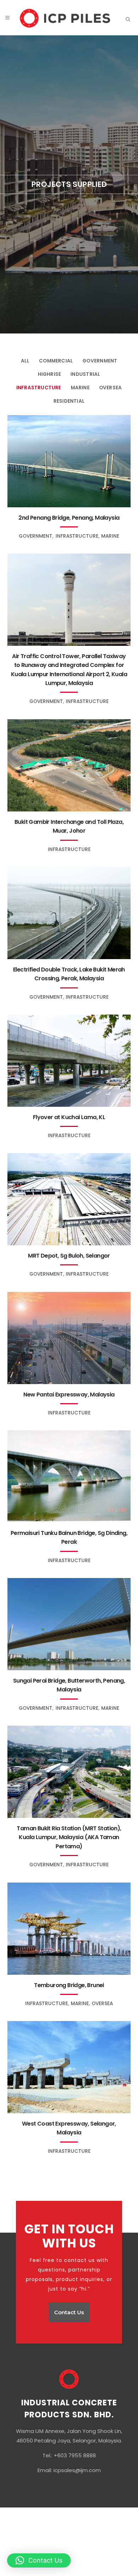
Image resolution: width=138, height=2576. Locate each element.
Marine (80, 388)
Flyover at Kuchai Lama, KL (69, 1117)
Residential (69, 401)
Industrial (85, 374)
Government (100, 361)
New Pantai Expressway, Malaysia (69, 1395)
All (25, 361)
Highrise (50, 374)
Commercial (56, 361)
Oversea (110, 388)
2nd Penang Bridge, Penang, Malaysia (69, 518)
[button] (39, 2560)
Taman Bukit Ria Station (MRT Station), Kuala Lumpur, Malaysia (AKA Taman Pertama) (69, 1837)
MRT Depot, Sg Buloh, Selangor (69, 1256)
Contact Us (69, 2312)
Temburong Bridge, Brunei (69, 1985)
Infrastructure (39, 388)
